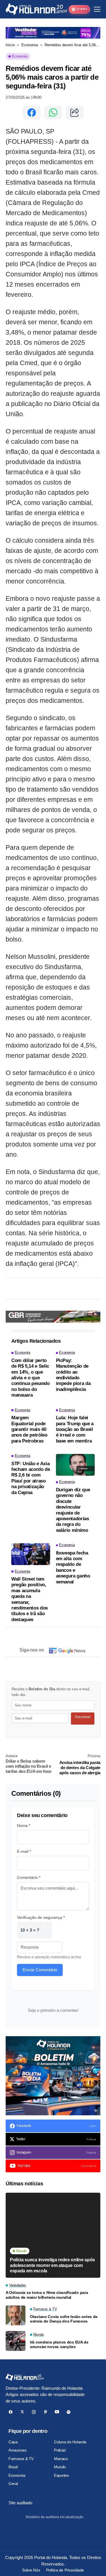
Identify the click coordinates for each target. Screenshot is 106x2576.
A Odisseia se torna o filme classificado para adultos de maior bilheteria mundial (47, 2295)
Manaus (61, 2459)
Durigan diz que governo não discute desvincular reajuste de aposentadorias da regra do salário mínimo (73, 1510)
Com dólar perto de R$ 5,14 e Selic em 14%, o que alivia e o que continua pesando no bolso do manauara (31, 1378)
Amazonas (18, 2450)
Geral (13, 2484)
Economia (30, 45)
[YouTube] (57, 2412)
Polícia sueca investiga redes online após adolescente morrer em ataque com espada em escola (52, 2265)
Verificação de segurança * (41, 1917)
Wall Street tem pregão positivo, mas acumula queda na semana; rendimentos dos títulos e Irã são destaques (30, 1599)
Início (10, 45)
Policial (60, 2450)
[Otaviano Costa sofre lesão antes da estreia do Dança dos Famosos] (16, 2315)
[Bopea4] (36, 9)
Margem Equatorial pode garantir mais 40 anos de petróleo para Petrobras (29, 1429)
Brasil (13, 2467)
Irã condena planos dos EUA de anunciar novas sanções (59, 2345)
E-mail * (24, 1851)
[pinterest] (45, 2412)
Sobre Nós (31, 2570)
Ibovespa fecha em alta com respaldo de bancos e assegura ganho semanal (73, 1567)
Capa (13, 2442)
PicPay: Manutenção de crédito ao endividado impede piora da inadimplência (73, 1375)
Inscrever (83, 1717)
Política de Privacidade (65, 2570)
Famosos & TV (21, 2459)
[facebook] (11, 2412)
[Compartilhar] (75, 113)
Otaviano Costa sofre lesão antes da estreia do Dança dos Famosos (64, 2319)
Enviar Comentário (40, 1970)
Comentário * (29, 1877)
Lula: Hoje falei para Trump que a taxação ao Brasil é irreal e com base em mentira (75, 1429)
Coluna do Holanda (70, 2442)
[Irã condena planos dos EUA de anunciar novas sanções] (16, 2341)
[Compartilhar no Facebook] (32, 113)
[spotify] (69, 2412)
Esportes (61, 2475)
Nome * (24, 1826)
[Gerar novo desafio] (45, 1930)
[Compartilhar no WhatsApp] (53, 113)
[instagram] (34, 2412)
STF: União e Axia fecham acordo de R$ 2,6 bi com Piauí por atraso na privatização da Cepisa (31, 1478)
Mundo (60, 2467)
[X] (22, 2412)
